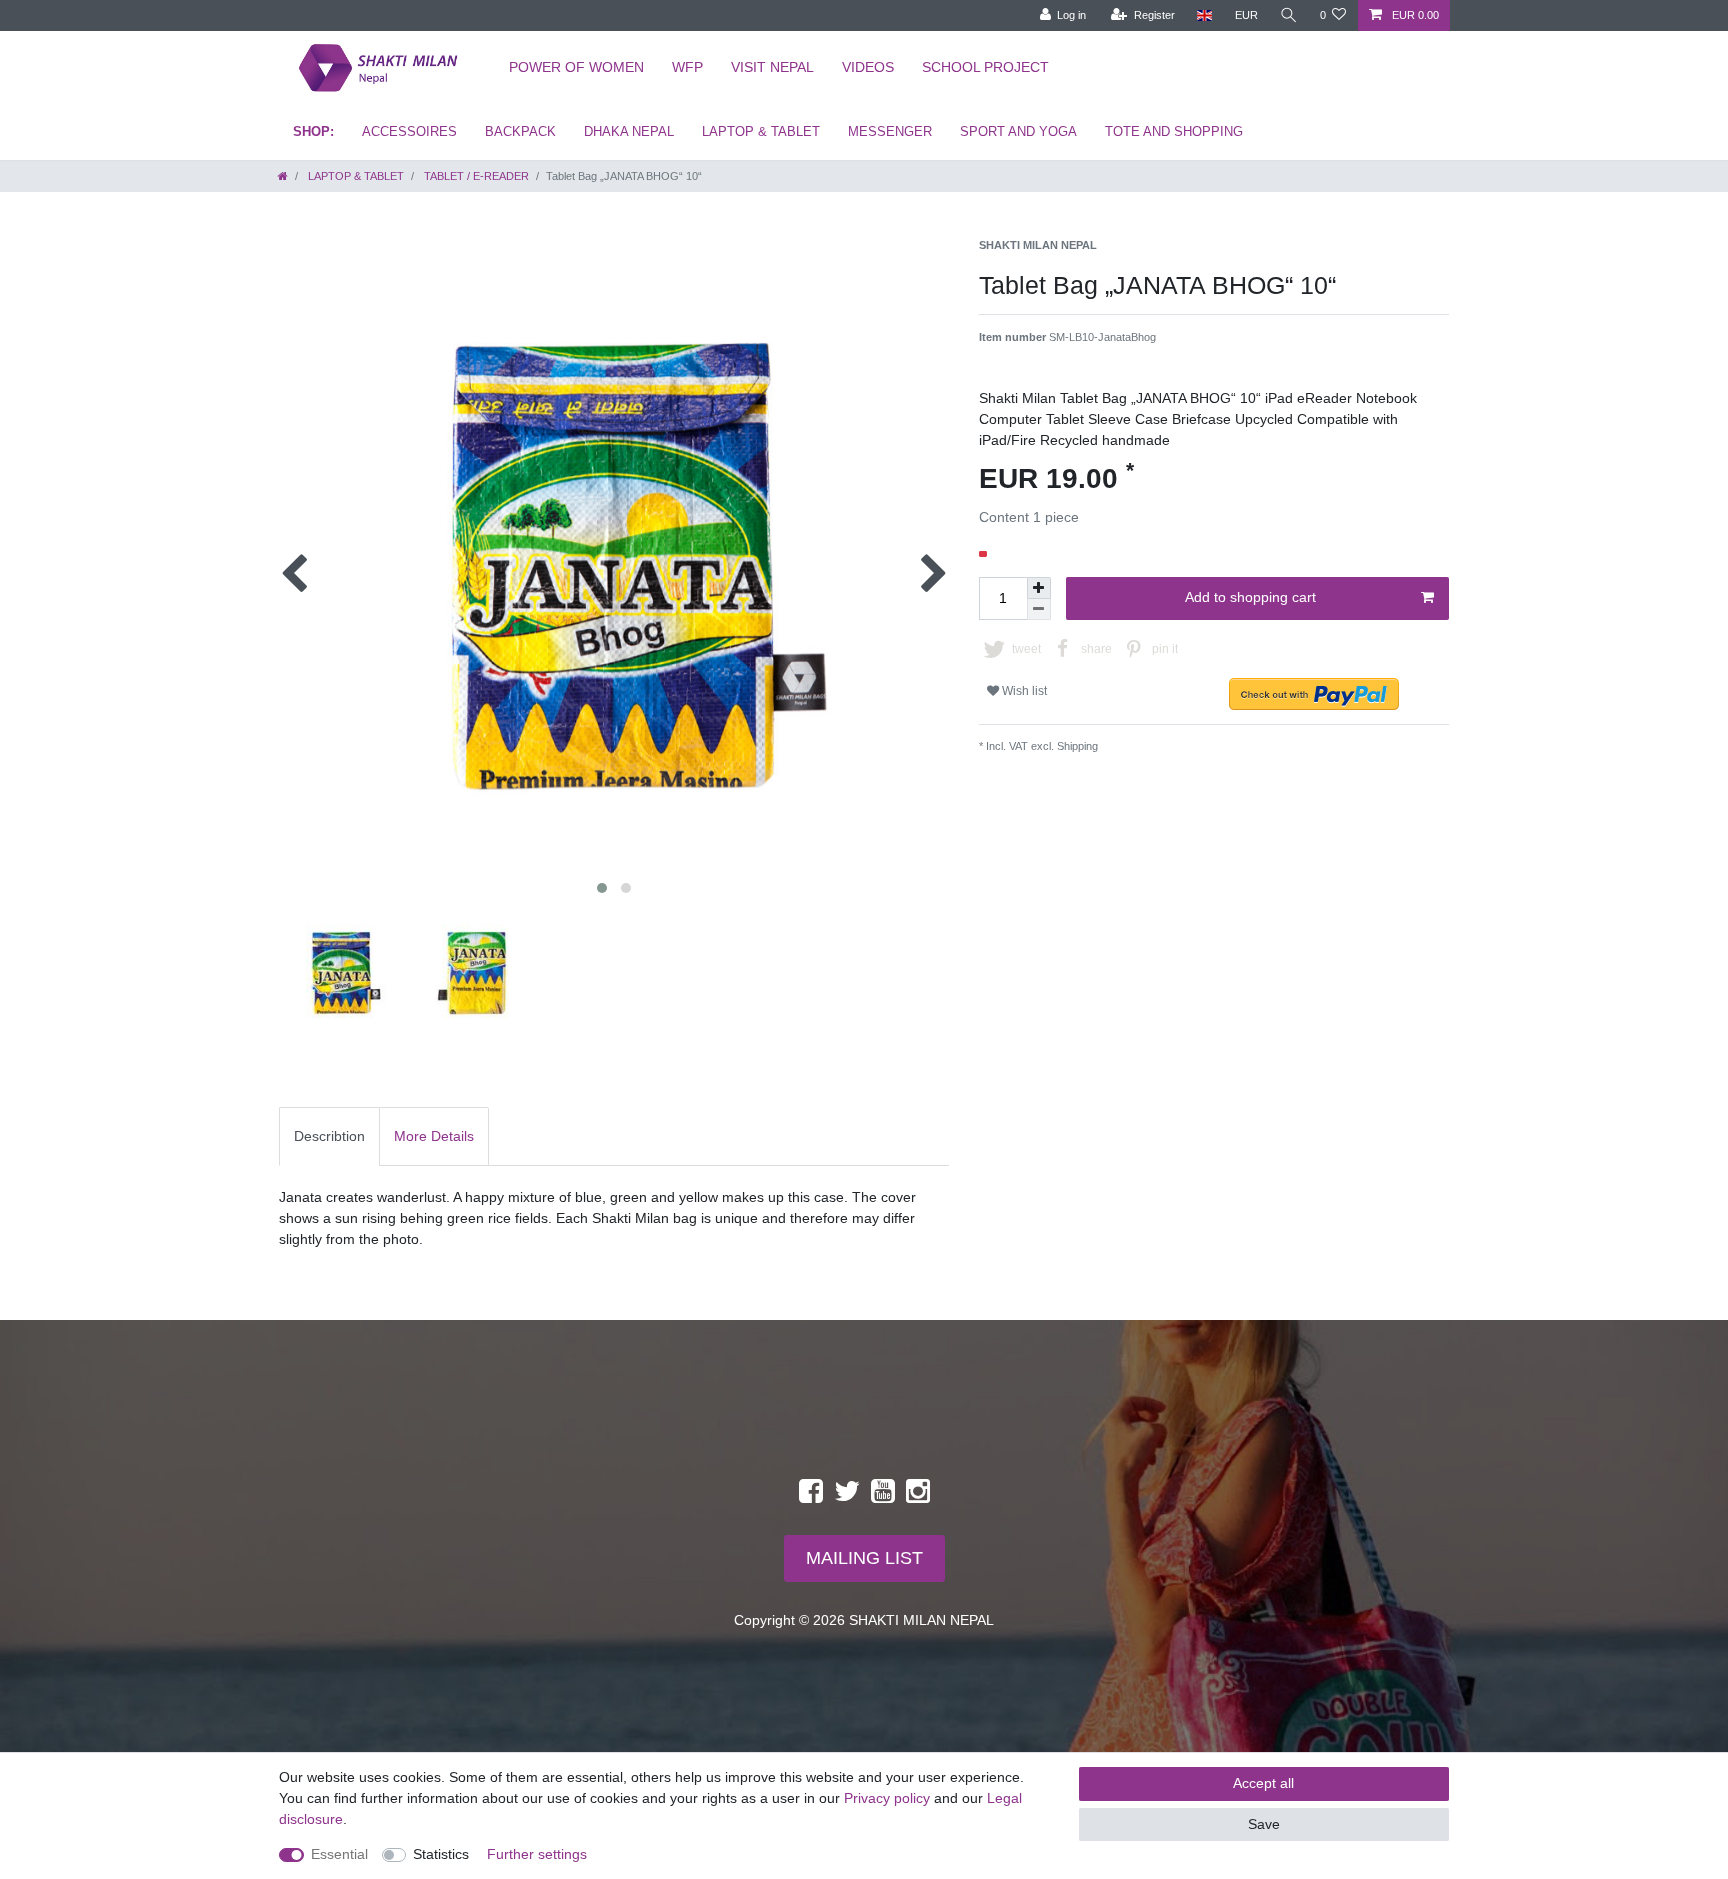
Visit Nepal (772, 67)
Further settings (537, 1854)
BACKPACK (520, 132)
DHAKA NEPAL (629, 132)
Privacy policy (887, 1798)
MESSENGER (890, 132)
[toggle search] (1289, 15)
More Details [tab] (434, 1136)
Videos (868, 67)
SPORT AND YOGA (1018, 132)
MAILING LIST (864, 1558)
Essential (339, 1854)
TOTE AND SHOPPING (1174, 132)
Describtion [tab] (329, 1136)
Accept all (1263, 1783)
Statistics (441, 1854)
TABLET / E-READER (475, 176)
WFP (687, 67)
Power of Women (576, 67)
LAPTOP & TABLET (761, 132)
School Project (985, 67)
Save (1264, 1824)
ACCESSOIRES (409, 132)
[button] (1010, 649)
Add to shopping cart (1250, 597)
